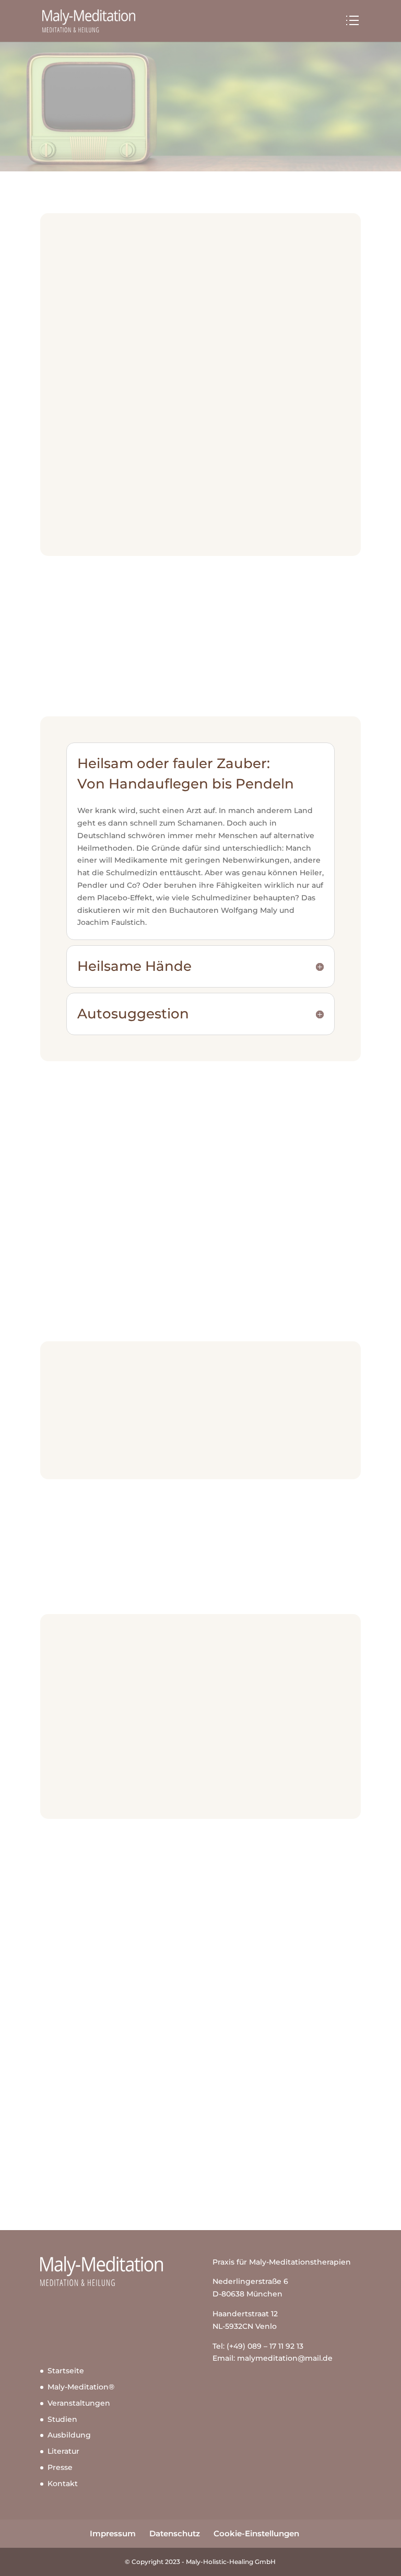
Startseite (66, 2371)
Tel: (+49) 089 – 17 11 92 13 (258, 2346)
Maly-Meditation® (81, 2387)
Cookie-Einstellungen (256, 2533)
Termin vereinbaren (200, 2154)
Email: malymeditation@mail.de (273, 2358)
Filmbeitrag (88, 1446)
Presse (60, 2467)
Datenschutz (175, 2533)
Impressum (113, 2533)
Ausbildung (69, 2435)
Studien (62, 2419)
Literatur (63, 2451)
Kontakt (63, 2484)
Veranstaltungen (79, 2403)
